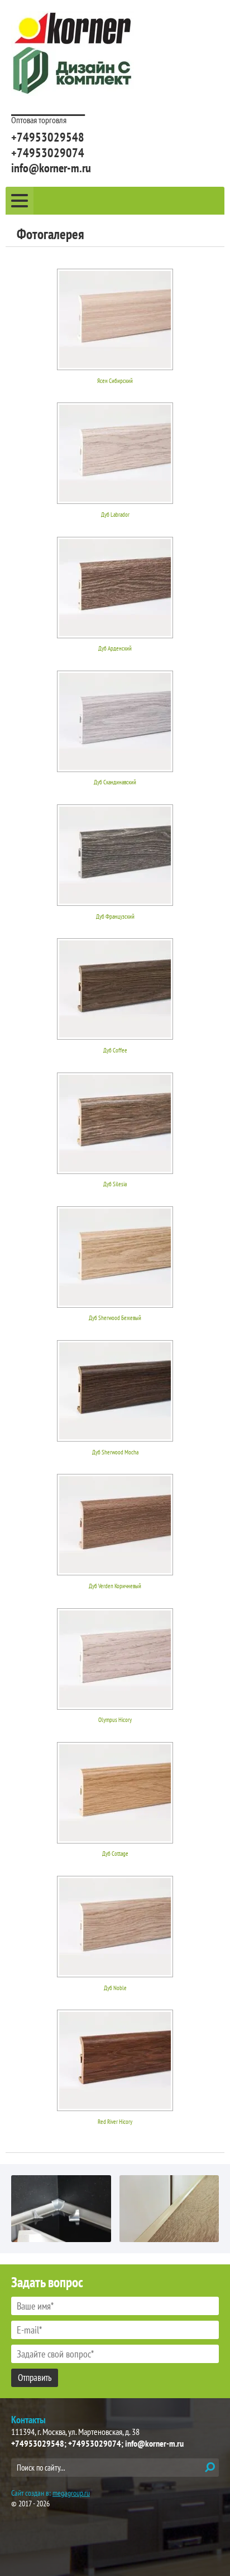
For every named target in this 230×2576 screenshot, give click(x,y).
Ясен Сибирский (115, 381)
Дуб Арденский (115, 648)
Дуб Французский (115, 916)
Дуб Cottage (115, 1854)
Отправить (35, 2378)
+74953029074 (48, 153)
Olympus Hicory (115, 1720)
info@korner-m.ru (51, 168)
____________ (48, 106)
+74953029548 (48, 137)
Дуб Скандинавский (115, 782)
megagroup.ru (71, 2493)
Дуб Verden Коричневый (115, 1586)
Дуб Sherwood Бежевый (115, 1318)
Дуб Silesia (115, 1184)
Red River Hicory (115, 2122)
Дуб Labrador (115, 515)
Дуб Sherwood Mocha (115, 1452)
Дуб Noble (115, 1988)
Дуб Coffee (115, 1050)
